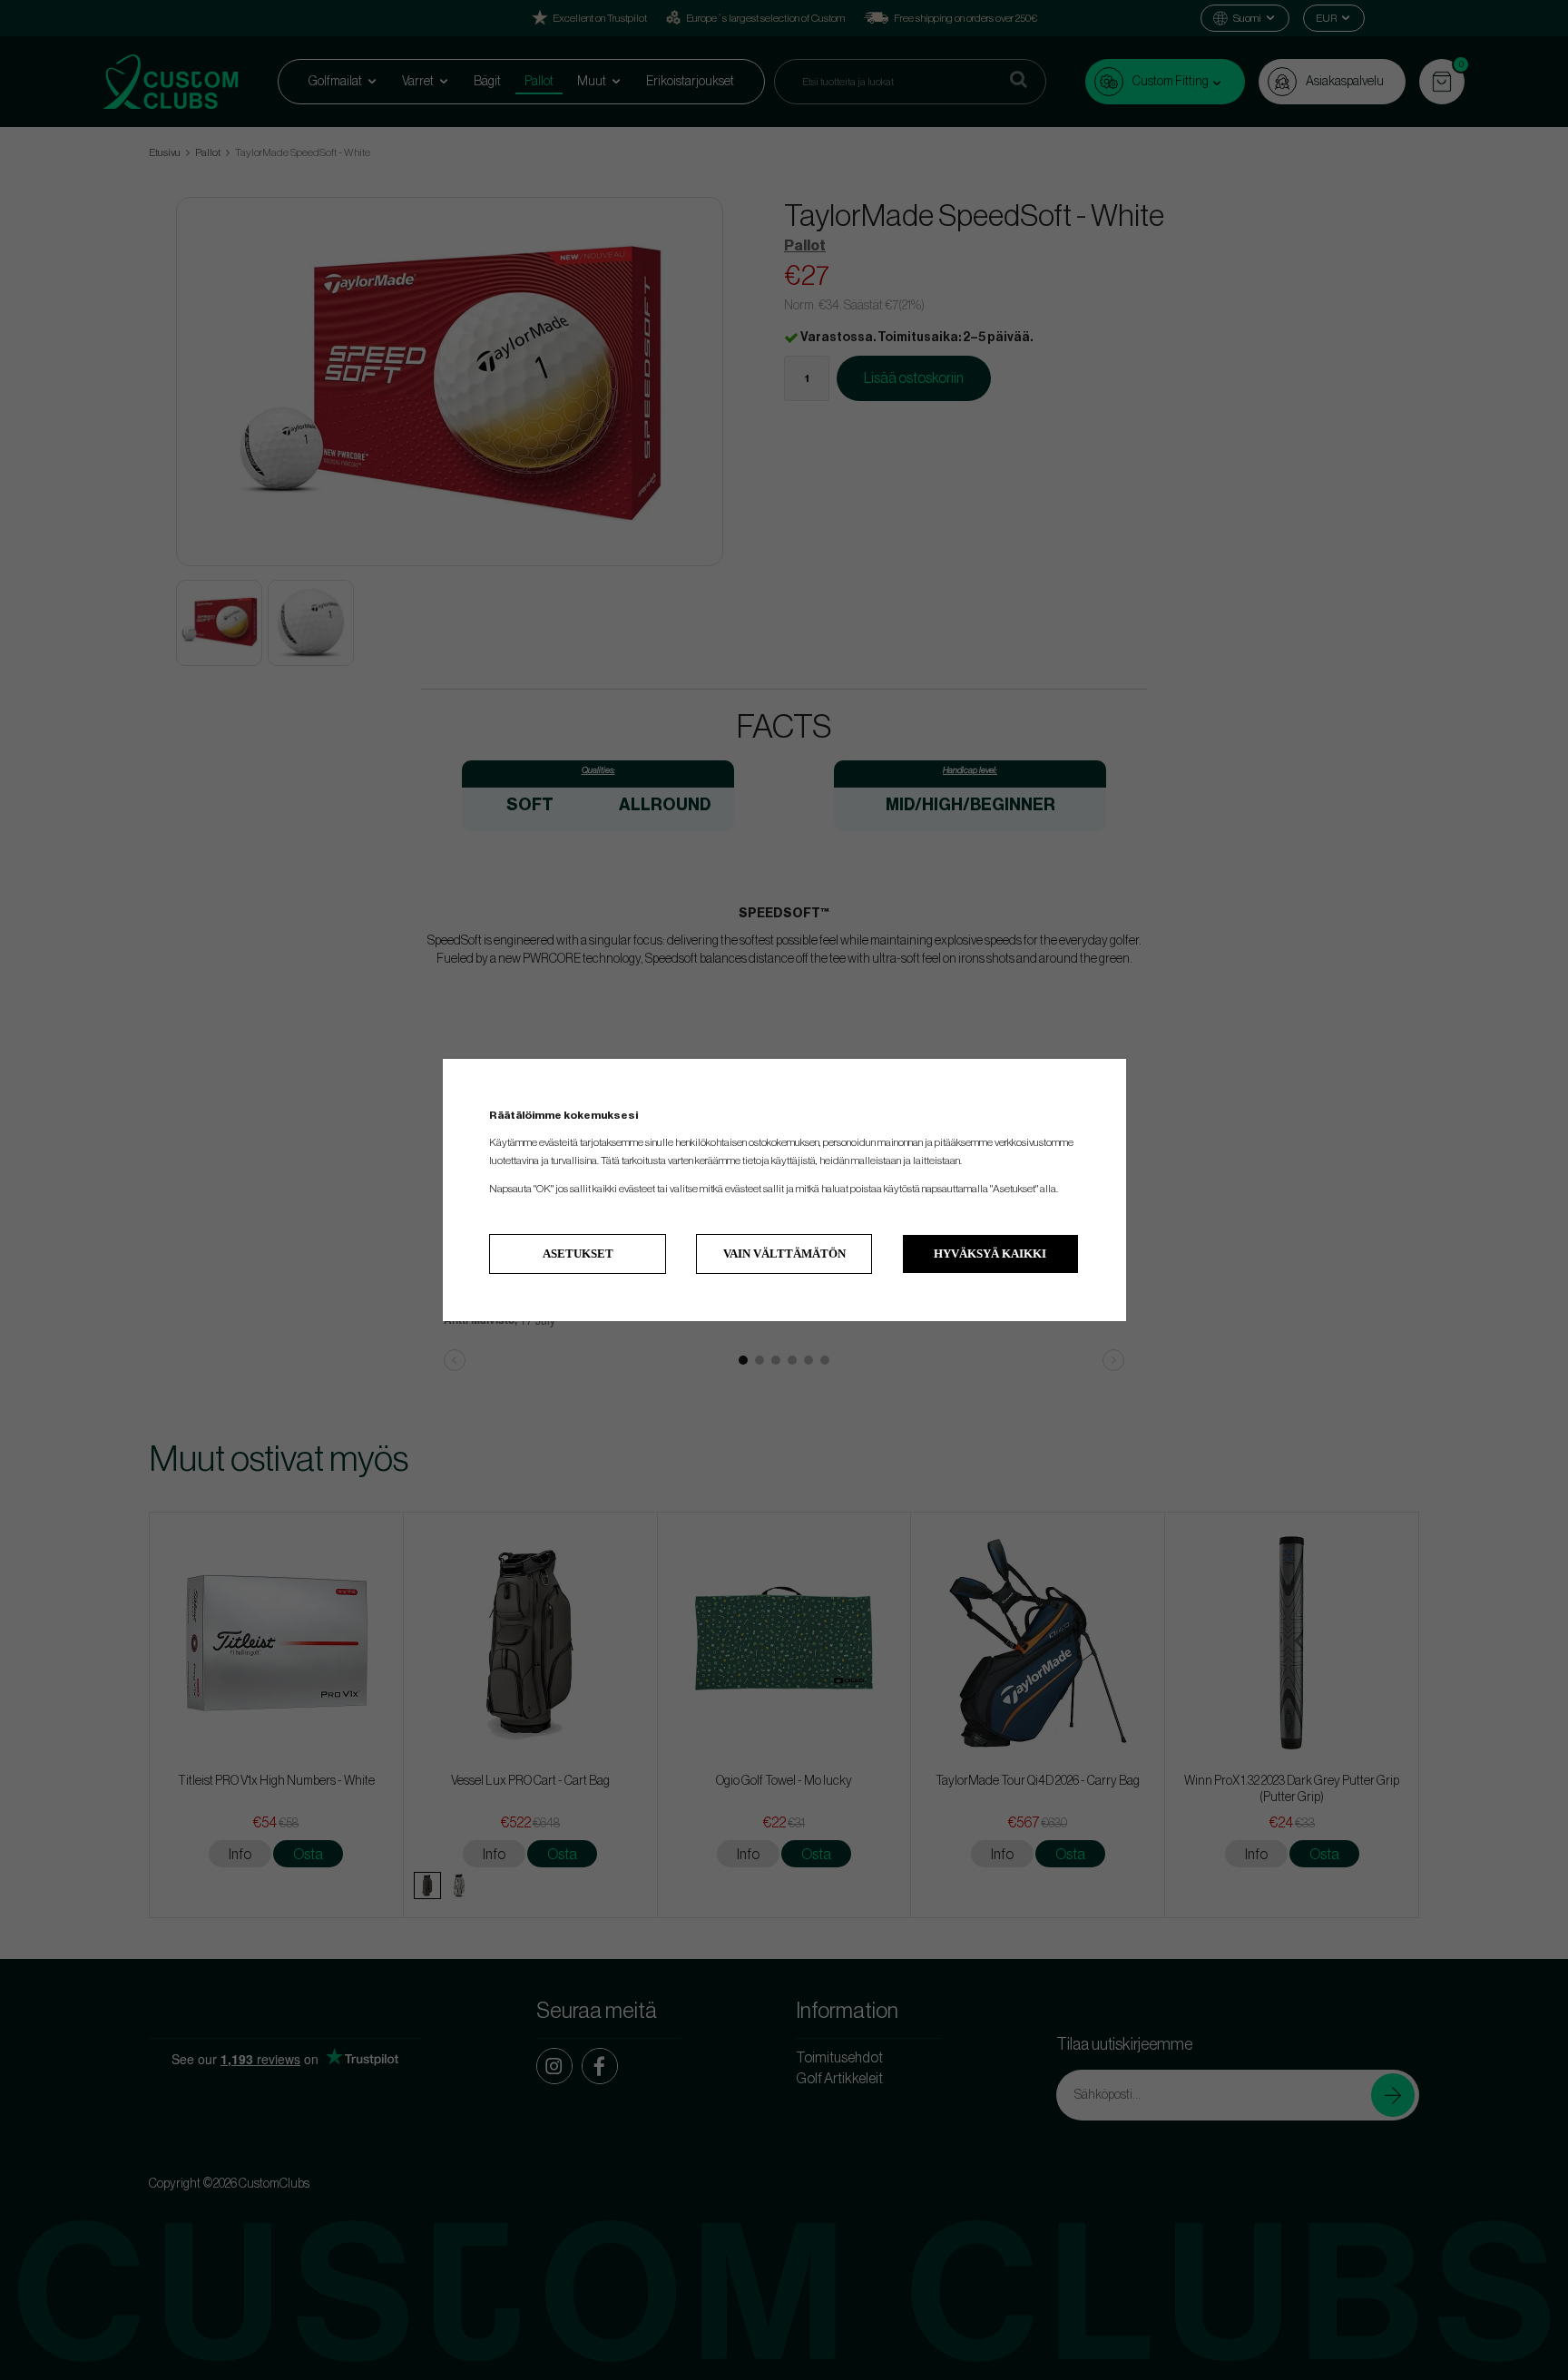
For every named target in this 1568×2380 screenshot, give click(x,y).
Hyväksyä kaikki (990, 1254)
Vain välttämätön (784, 1254)
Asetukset (578, 1254)
